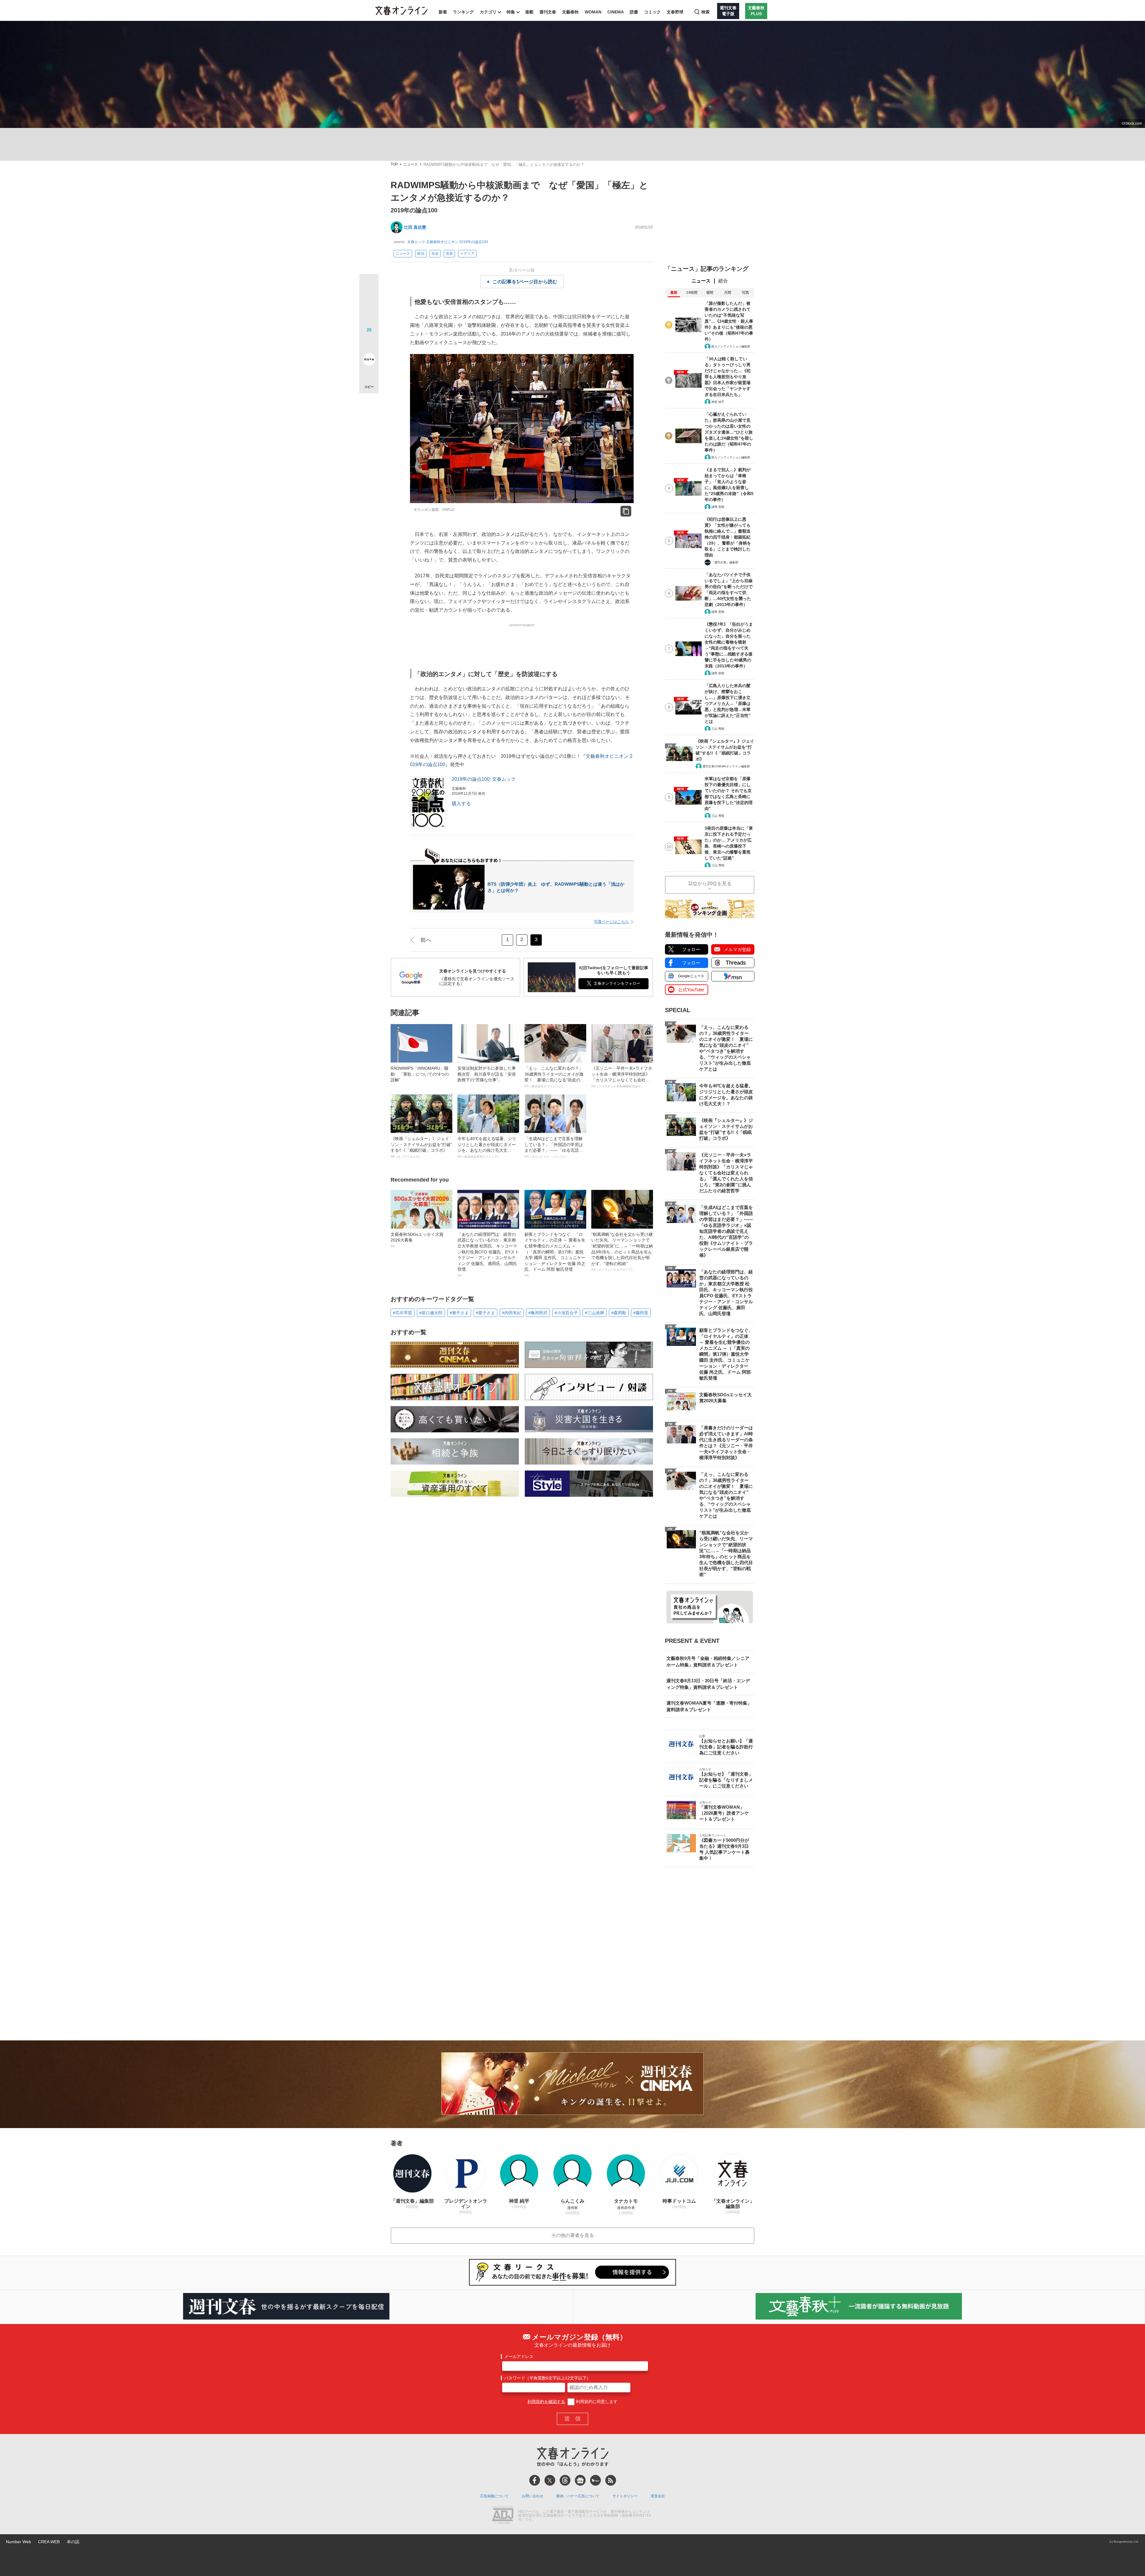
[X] (550, 2480)
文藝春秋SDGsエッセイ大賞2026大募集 (417, 1240)
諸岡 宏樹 (718, 507)
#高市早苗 (403, 1313)
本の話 (73, 2542)
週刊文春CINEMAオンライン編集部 (726, 766)
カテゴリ (488, 12)
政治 (421, 253)
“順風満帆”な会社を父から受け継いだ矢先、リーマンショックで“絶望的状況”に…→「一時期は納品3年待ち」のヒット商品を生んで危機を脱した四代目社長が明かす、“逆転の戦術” (622, 1252)
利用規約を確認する (546, 2402)
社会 (435, 253)
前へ (426, 940)
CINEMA (616, 12)
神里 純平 (718, 402)
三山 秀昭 (718, 729)
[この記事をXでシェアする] (369, 286)
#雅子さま (459, 1313)
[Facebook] (535, 2480)
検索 (705, 12)
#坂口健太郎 (431, 1313)
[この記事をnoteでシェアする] (369, 361)
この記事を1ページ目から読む (525, 282)
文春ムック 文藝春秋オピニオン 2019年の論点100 (448, 242)
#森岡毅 (619, 1313)
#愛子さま (485, 1313)
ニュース (411, 164)
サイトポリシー (625, 2496)
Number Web (18, 2542)
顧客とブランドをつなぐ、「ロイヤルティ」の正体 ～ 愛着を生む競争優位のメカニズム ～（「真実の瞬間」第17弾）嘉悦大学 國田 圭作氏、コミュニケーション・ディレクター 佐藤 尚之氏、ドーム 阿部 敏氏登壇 (555, 1255)
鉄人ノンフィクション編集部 (731, 346)
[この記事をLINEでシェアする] (369, 343)
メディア (467, 253)
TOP (394, 164)
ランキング (463, 12)
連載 (529, 12)
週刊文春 (548, 12)
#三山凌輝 (595, 1313)
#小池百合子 (566, 1313)
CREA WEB (49, 2542)
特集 (511, 12)
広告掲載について (494, 2496)
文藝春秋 (570, 12)
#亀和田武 (538, 1313)
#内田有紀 (512, 1313)
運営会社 (658, 2496)
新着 (443, 12)
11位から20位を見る (710, 883)
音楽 (449, 253)
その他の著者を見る (572, 2235)
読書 (634, 12)
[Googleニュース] (580, 2480)
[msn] (595, 2480)
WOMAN (593, 12)
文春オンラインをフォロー (617, 983)
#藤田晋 (641, 1313)
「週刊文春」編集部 (725, 562)
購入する (461, 804)
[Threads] (565, 2480)
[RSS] (611, 2480)
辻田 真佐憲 (415, 227)
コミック (652, 12)
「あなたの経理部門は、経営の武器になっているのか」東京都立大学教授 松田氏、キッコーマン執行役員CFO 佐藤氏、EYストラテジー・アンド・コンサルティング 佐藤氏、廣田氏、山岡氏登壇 (488, 1255)
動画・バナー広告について (578, 2496)
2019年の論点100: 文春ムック (484, 779)
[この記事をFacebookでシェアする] (369, 304)
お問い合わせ (533, 2496)
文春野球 (675, 12)
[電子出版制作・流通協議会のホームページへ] (503, 2516)
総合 (723, 281)
